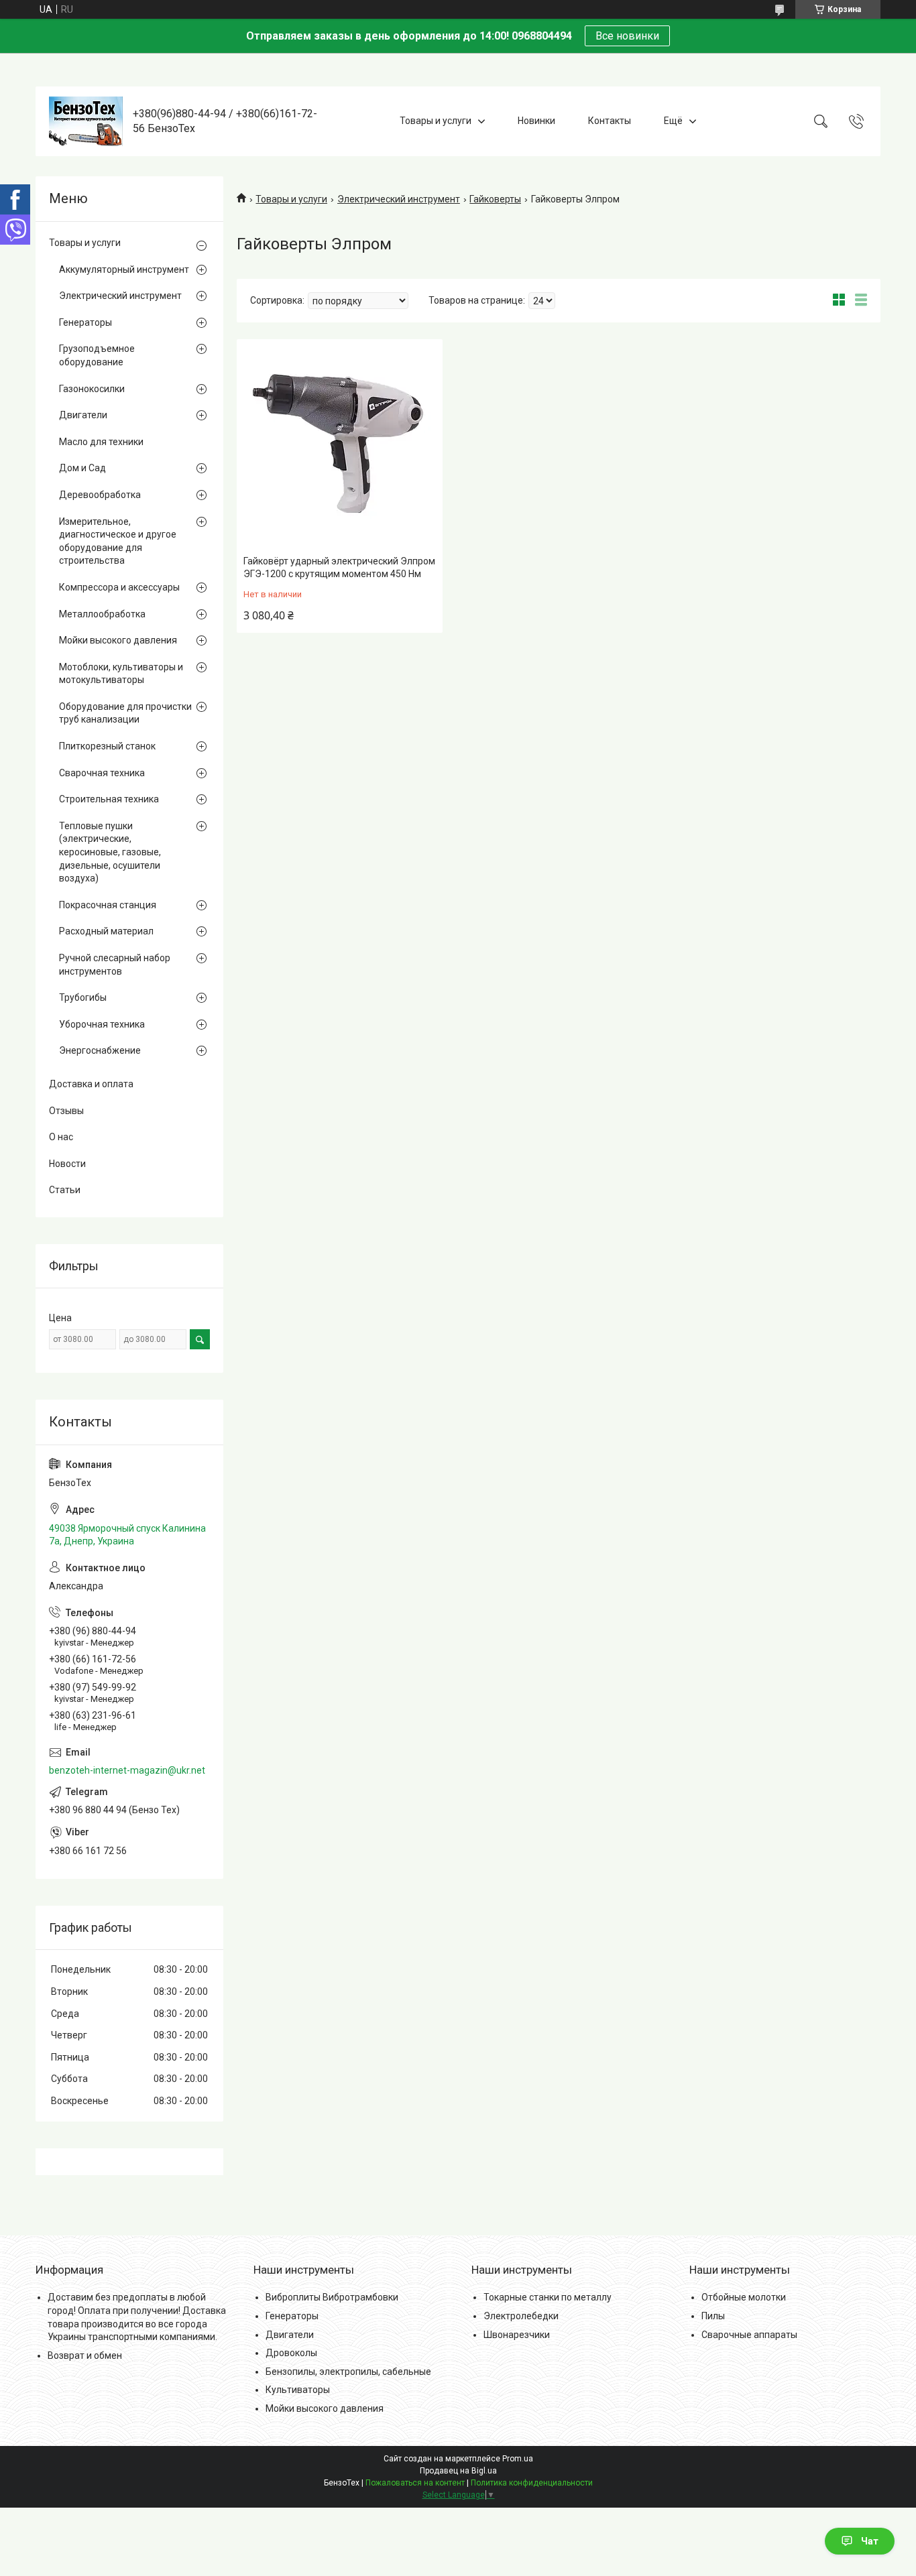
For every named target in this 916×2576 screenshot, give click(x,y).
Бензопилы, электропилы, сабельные (348, 2372)
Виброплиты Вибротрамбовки (332, 2297)
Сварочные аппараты (749, 2335)
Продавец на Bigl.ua (458, 2471)
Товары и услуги (436, 121)
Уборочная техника (102, 1024)
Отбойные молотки (744, 2297)
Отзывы (66, 1111)
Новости (67, 1164)
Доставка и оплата (91, 1084)
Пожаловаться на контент (415, 2483)
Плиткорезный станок (107, 746)
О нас (61, 1137)
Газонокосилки (92, 389)
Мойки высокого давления (118, 640)
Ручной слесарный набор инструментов (115, 965)
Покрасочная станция (108, 905)
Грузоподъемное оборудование (97, 355)
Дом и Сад (82, 468)
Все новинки (627, 36)
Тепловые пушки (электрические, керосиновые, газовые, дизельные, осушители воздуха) (110, 852)
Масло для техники (101, 442)
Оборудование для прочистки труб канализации (125, 713)
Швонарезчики (517, 2335)
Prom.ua (518, 2459)
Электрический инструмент (399, 199)
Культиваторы (298, 2390)
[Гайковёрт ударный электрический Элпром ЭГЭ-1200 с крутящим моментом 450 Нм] (340, 445)
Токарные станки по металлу (548, 2297)
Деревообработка (100, 495)
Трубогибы (83, 997)
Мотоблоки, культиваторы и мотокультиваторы (121, 674)
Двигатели (83, 415)
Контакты (610, 121)
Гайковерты (495, 199)
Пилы (713, 2316)
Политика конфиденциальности (532, 2483)
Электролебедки (521, 2316)
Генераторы (85, 322)
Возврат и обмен (85, 2355)
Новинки (536, 121)
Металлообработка (102, 614)
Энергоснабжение (100, 1050)
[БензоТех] (86, 121)
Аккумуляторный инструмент (124, 269)
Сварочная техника (102, 773)
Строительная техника (109, 799)
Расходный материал (106, 931)
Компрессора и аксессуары (119, 587)
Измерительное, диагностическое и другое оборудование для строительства (118, 541)
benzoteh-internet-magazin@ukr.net (127, 1770)
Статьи (65, 1190)
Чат (870, 2541)
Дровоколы (291, 2353)
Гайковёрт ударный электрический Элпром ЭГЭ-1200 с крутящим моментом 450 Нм (339, 568)
